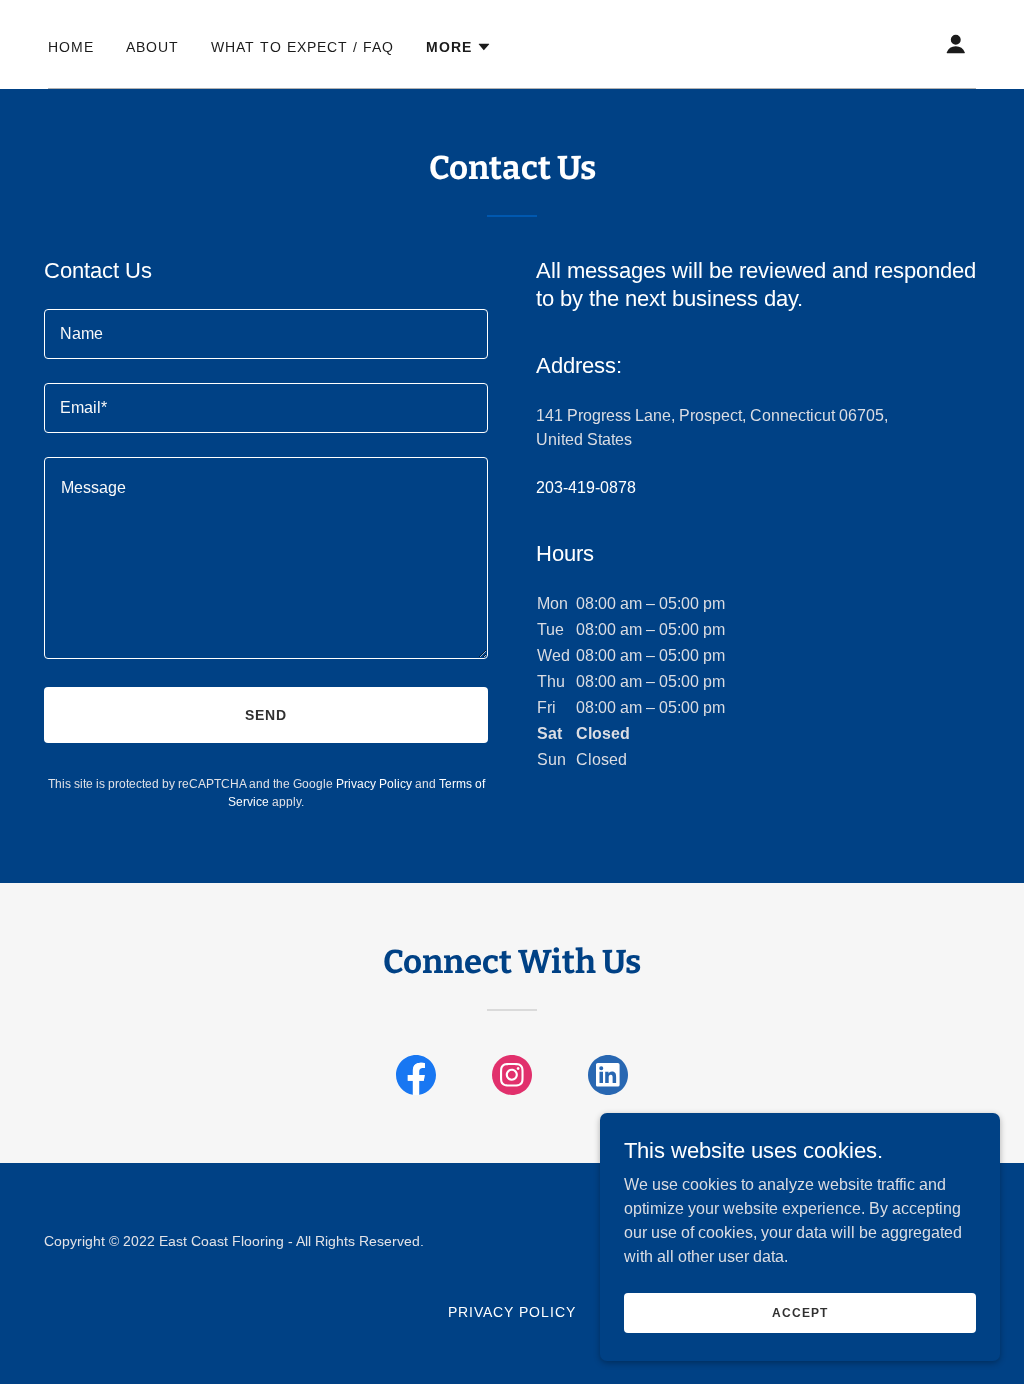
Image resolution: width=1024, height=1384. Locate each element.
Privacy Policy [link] (374, 784)
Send (266, 715)
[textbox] (266, 334)
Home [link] (71, 47)
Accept (799, 1312)
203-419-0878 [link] (586, 487)
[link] (416, 1079)
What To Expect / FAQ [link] (302, 47)
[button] (459, 47)
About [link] (152, 47)
